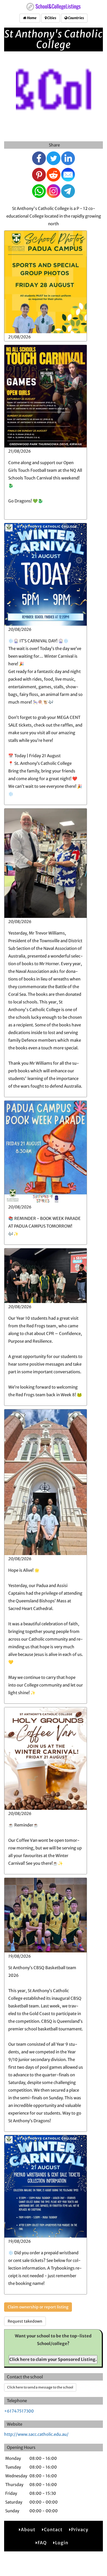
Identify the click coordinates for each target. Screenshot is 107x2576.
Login (62, 2543)
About (28, 2530)
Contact (53, 2530)
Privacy (80, 2530)
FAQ (42, 2543)
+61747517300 (19, 2411)
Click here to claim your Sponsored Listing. (53, 2359)
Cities (51, 18)
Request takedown (25, 2321)
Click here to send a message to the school (40, 2387)
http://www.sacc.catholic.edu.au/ (36, 2434)
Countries (76, 18)
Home (31, 18)
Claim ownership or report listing (38, 2307)
